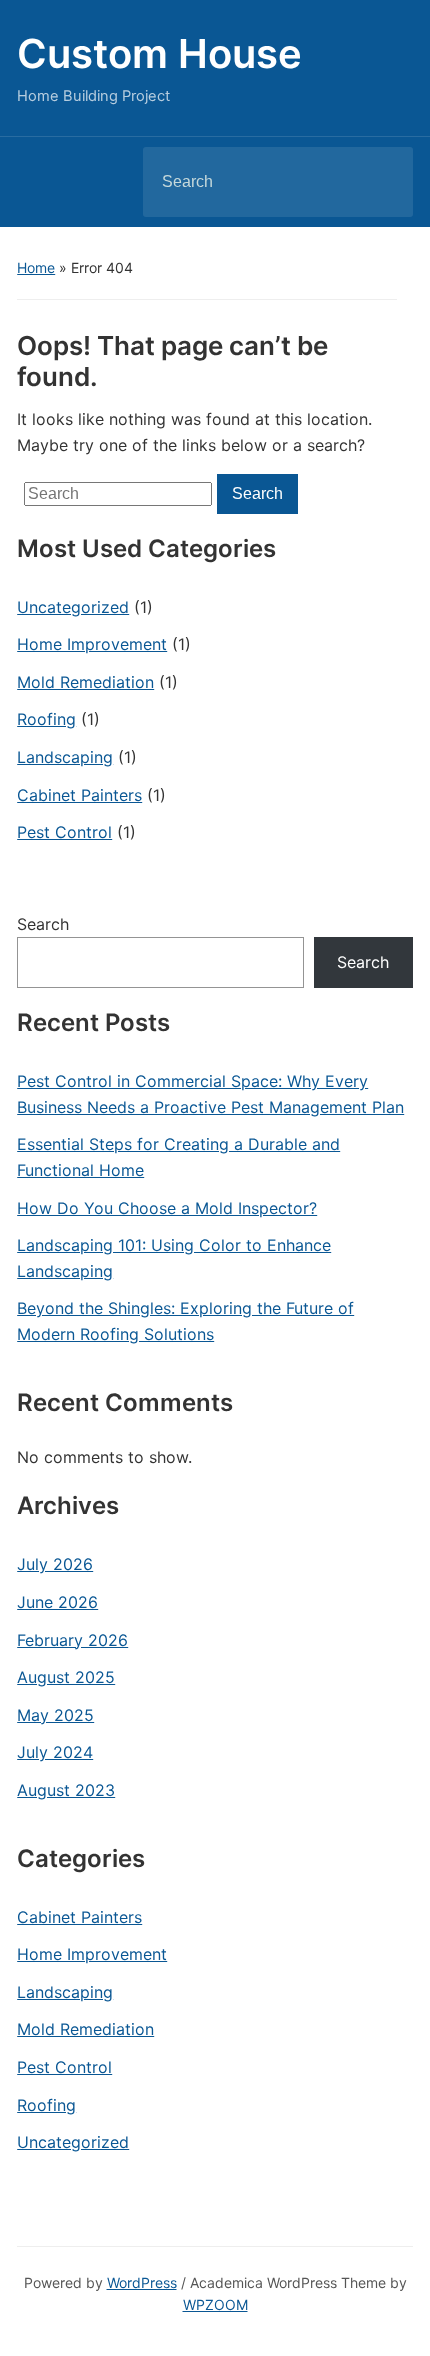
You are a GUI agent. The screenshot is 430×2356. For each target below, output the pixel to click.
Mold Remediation (85, 682)
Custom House (159, 53)
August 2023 (66, 1790)
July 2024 (55, 1752)
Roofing (46, 719)
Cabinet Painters (79, 795)
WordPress (142, 2282)
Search (381, 182)
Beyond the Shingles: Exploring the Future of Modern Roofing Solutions (185, 1321)
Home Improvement (92, 644)
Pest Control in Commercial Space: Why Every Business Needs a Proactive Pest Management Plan (210, 1094)
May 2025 (55, 1715)
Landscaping (65, 757)
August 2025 (66, 1677)
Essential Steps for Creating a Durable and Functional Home (178, 1157)
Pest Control (64, 832)
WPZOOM (215, 2304)
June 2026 (57, 1602)
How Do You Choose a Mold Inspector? (167, 1208)
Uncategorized (73, 607)
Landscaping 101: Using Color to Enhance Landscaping (174, 1258)
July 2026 (55, 1564)
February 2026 (72, 1640)
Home (36, 267)
